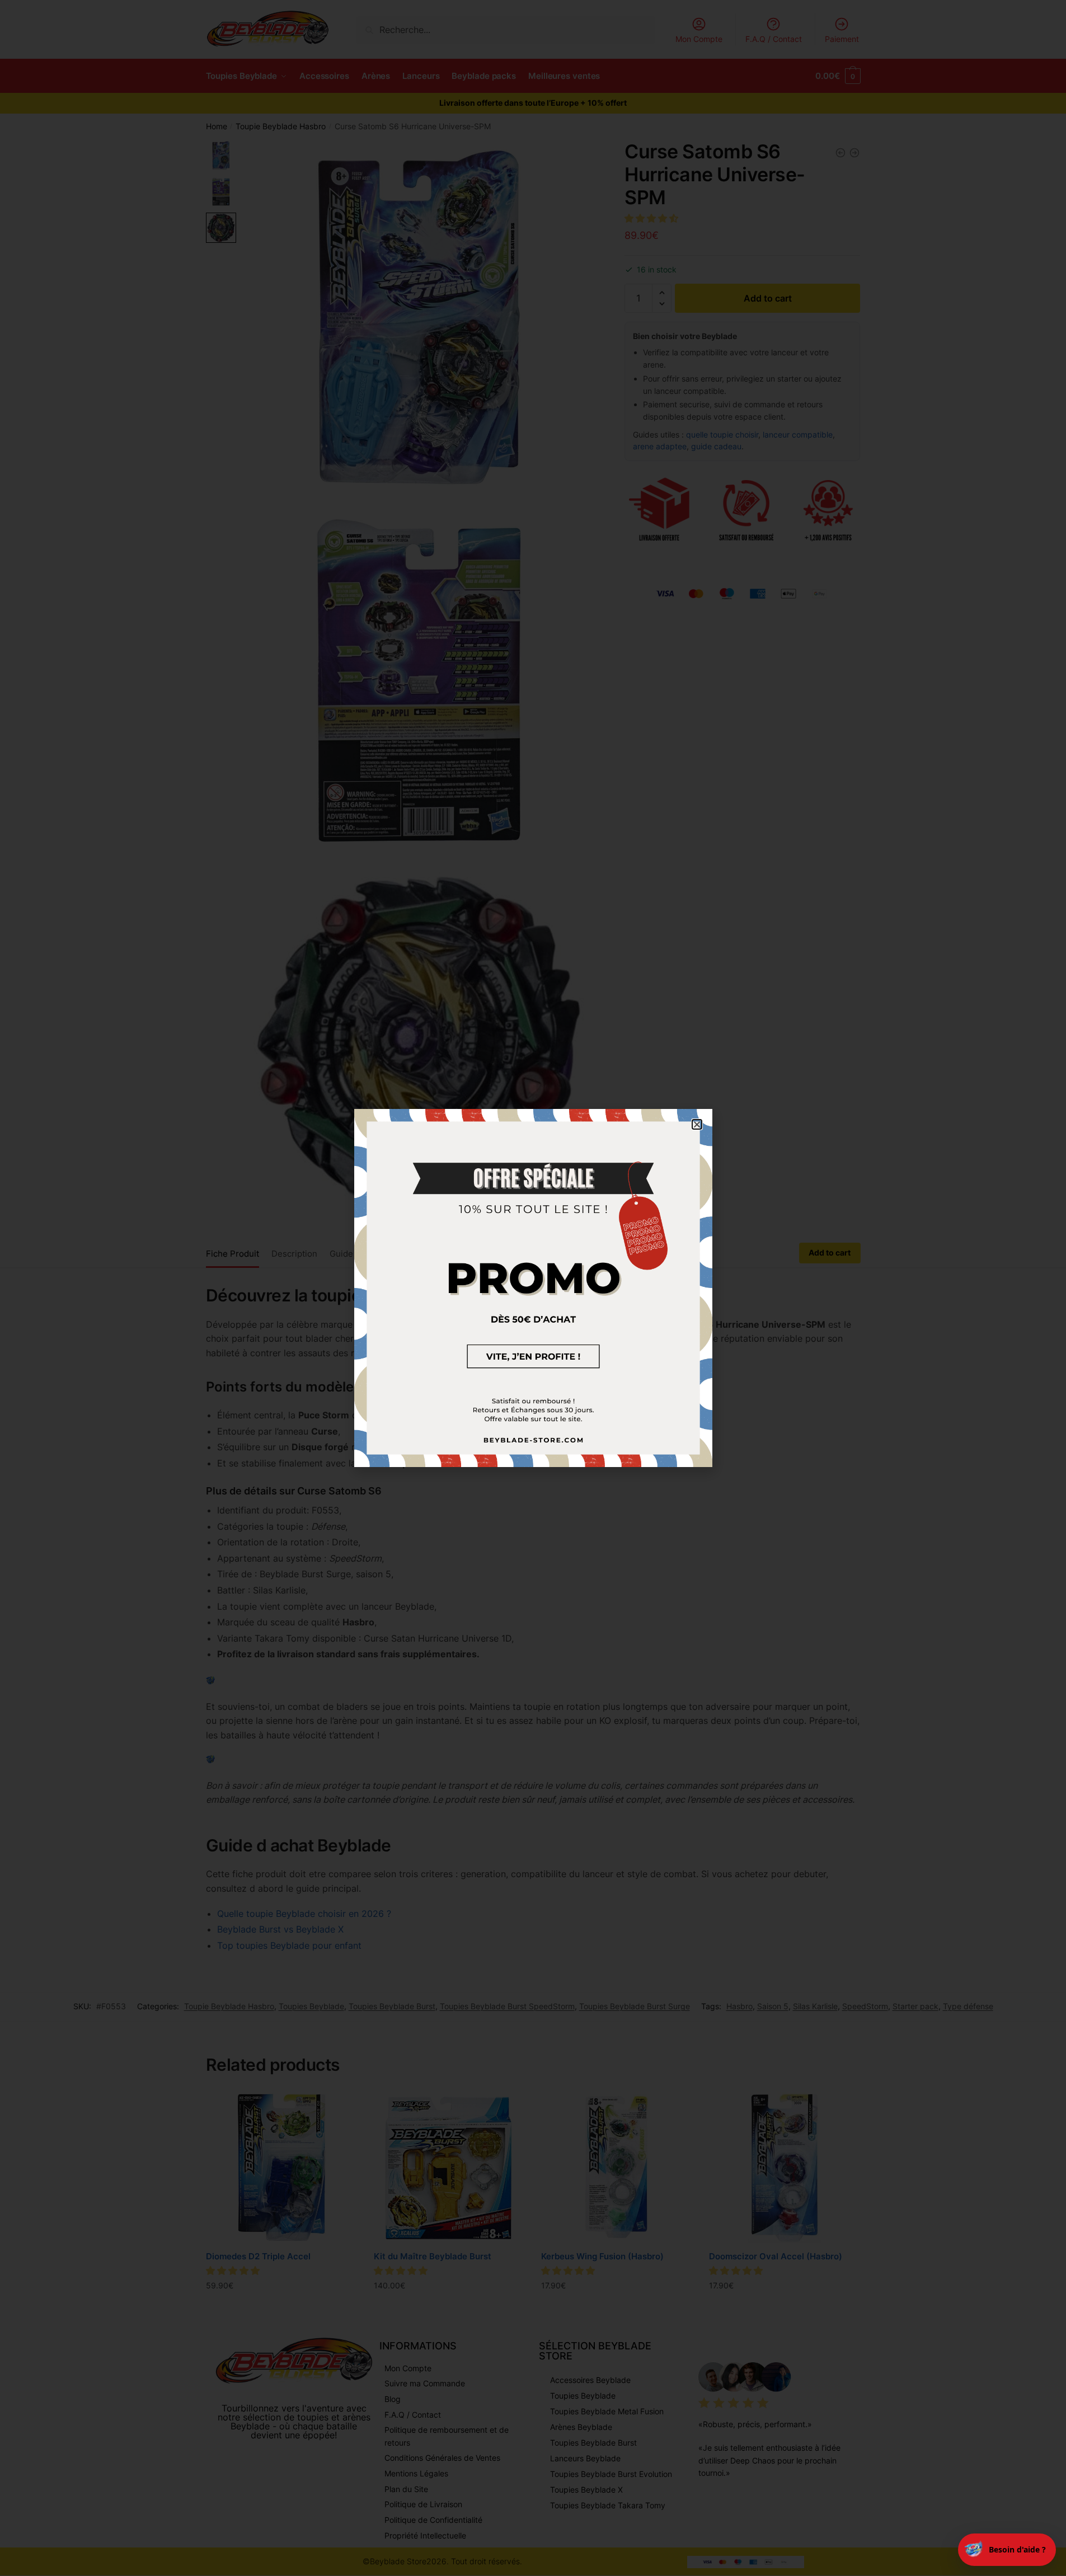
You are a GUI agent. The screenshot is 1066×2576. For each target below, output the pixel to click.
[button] (697, 1124)
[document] (533, 1288)
